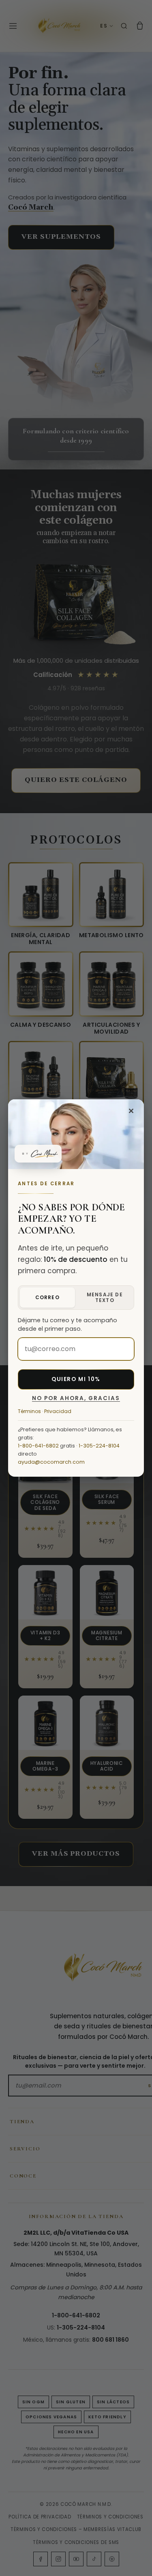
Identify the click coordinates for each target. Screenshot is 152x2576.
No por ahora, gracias (76, 1398)
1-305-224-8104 (99, 1446)
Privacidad (58, 1411)
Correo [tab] (47, 1297)
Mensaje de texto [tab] (105, 1297)
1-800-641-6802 (38, 1446)
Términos (29, 1411)
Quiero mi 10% (76, 1379)
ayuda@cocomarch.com (51, 1462)
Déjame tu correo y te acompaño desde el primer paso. (67, 1325)
